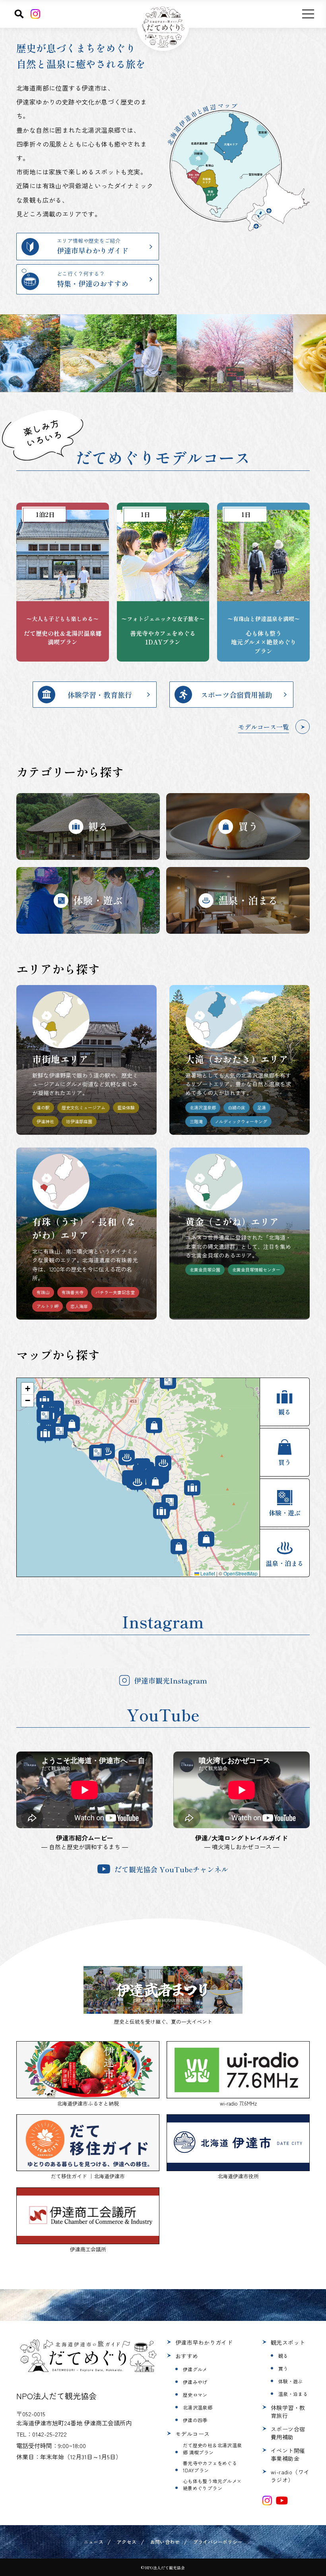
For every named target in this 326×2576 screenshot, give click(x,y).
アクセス (127, 2542)
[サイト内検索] (19, 14)
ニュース (94, 2542)
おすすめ (187, 2356)
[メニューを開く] (308, 14)
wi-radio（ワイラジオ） (290, 2476)
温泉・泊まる (293, 2394)
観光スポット (288, 2342)
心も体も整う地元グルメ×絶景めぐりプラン (212, 2484)
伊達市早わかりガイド (204, 2342)
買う (283, 2368)
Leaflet (207, 1573)
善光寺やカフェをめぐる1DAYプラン (210, 2467)
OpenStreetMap (241, 1573)
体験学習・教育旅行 (288, 2411)
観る (283, 2356)
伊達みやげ (195, 2382)
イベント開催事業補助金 (288, 2454)
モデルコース (193, 2434)
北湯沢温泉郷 (198, 2407)
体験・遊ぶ (291, 2381)
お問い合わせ (165, 2542)
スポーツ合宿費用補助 (288, 2433)
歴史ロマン (195, 2395)
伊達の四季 (195, 2420)
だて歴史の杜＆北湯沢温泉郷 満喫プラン (212, 2449)
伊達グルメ (195, 2369)
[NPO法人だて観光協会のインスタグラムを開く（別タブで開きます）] (267, 2501)
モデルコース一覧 (264, 727)
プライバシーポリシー (218, 2542)
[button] (27, 1389)
